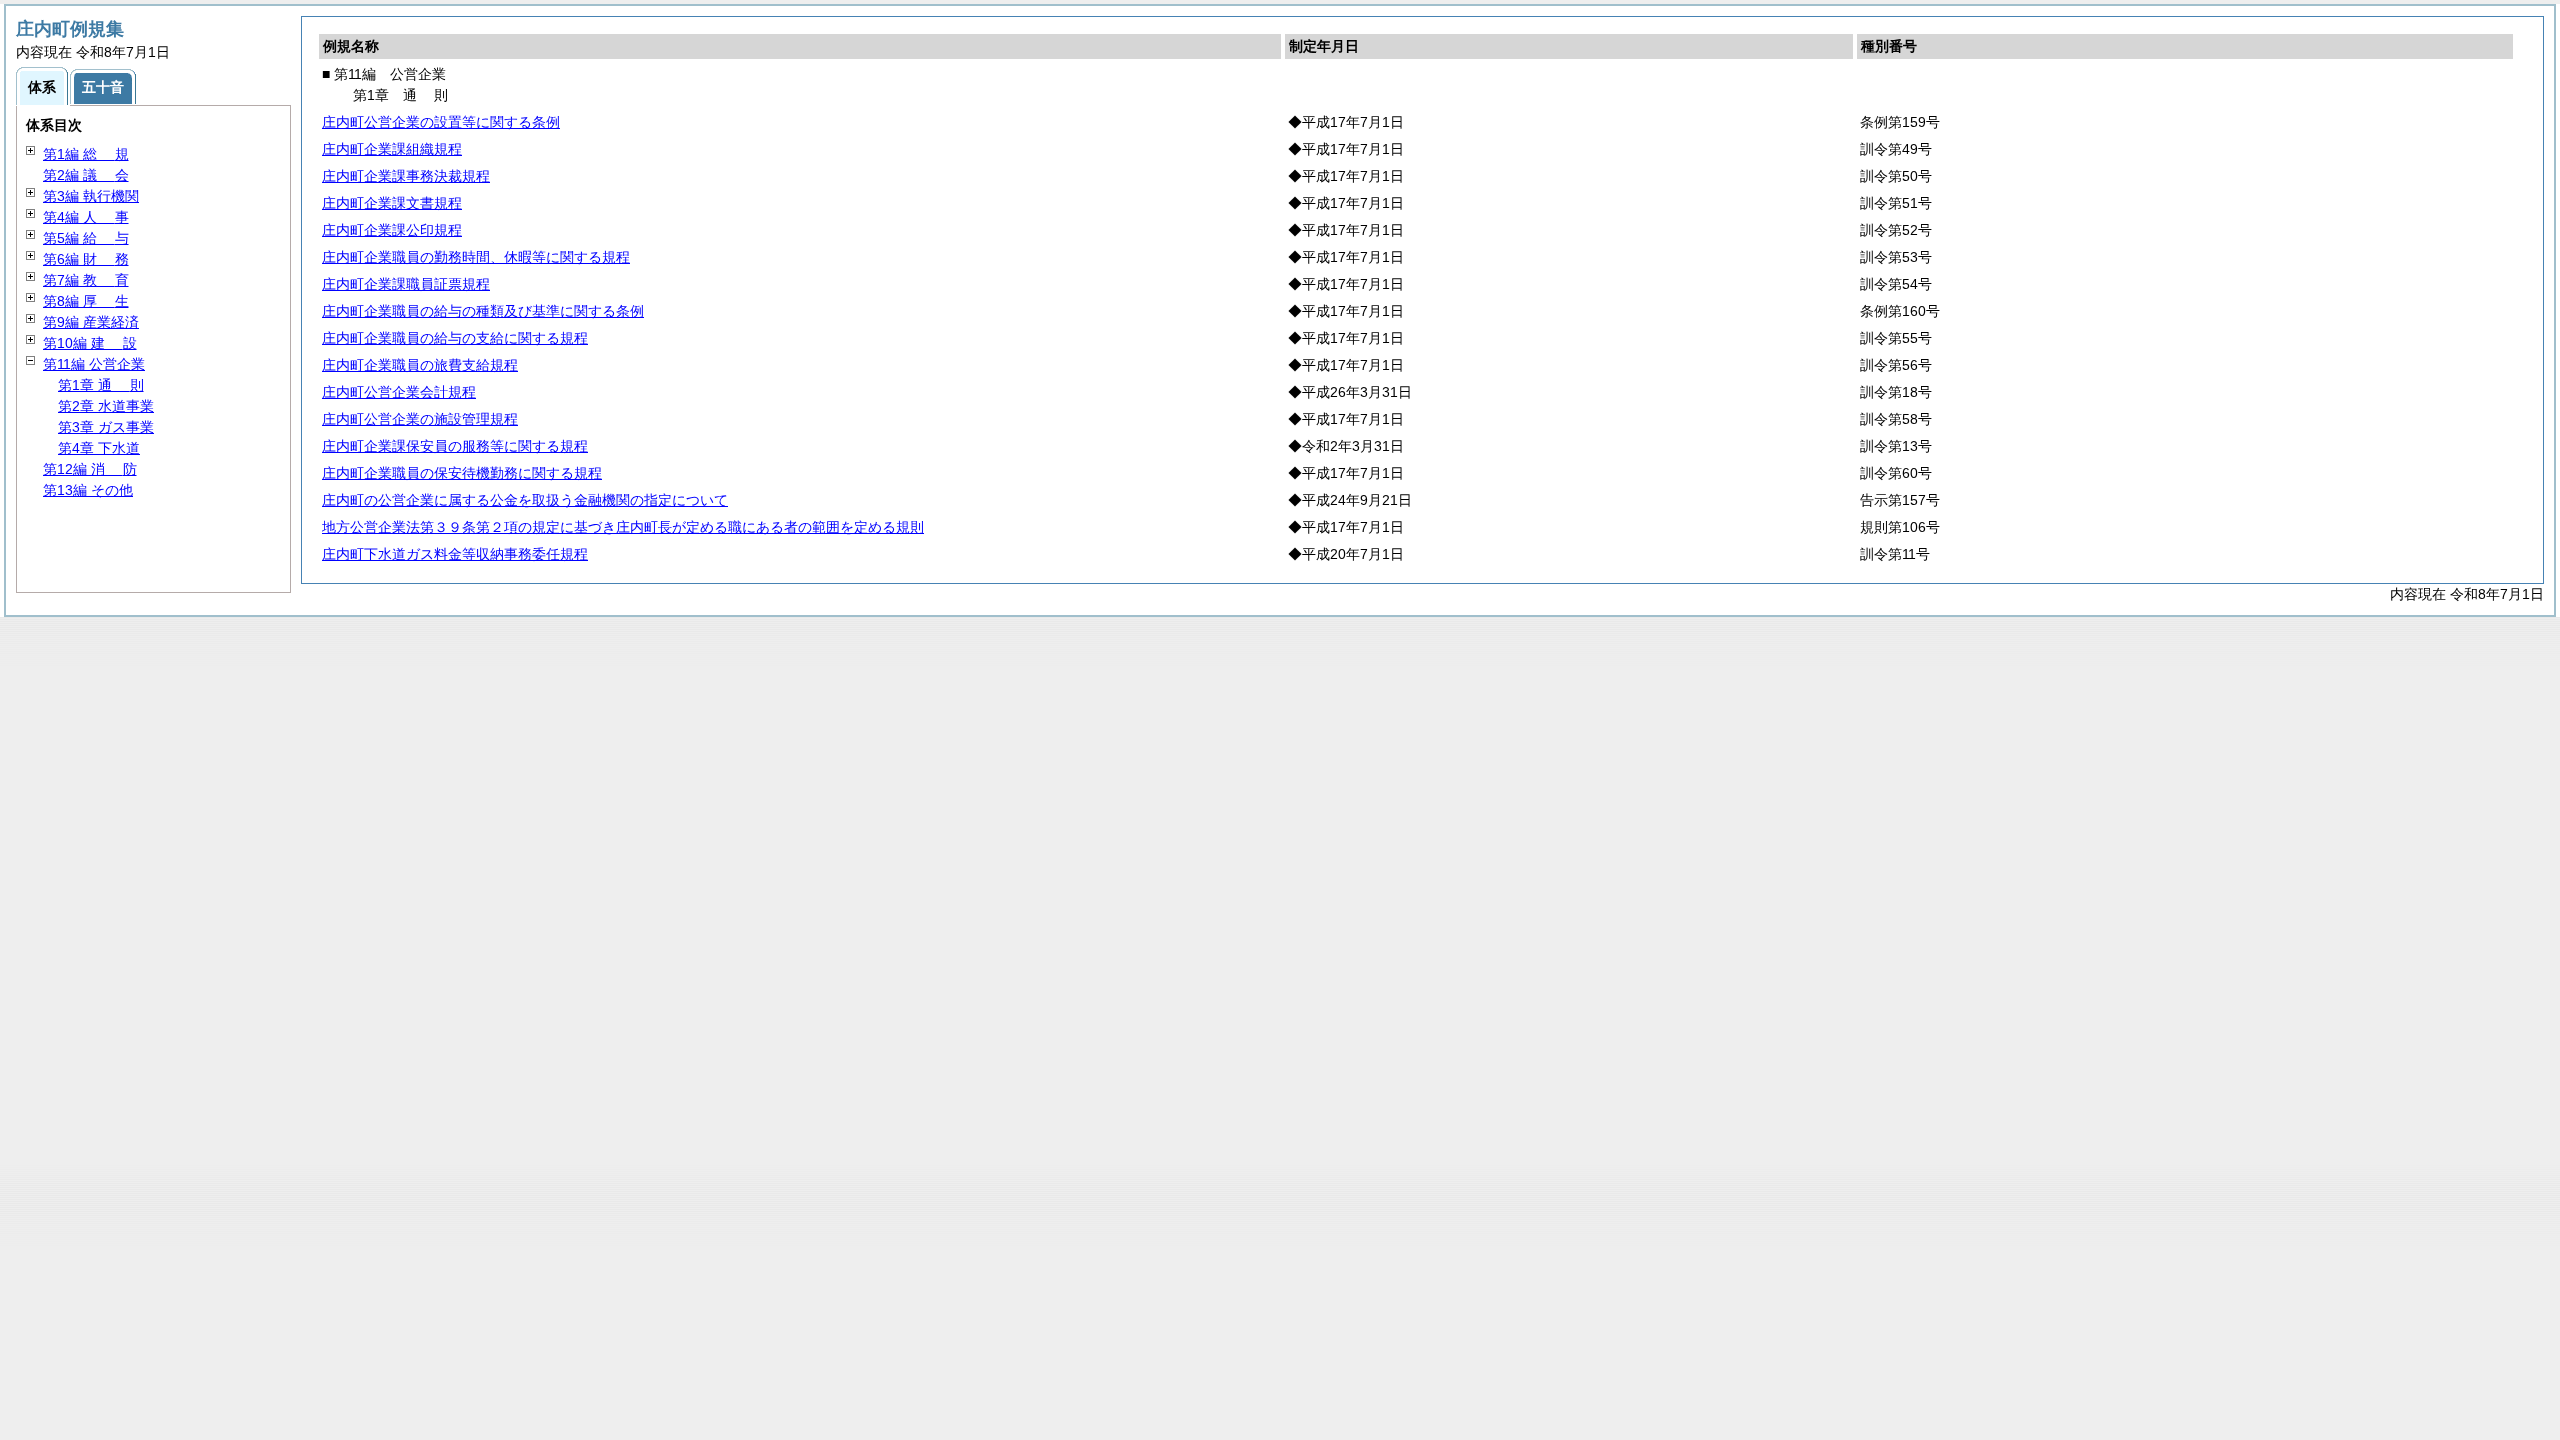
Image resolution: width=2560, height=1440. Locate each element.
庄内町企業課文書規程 (392, 203)
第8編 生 (86, 301)
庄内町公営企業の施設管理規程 (420, 419)
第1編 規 (86, 154)
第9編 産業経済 (91, 322)
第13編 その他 (88, 490)
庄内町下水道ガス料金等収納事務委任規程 (455, 554)
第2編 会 (86, 175)
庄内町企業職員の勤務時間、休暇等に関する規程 (476, 257)
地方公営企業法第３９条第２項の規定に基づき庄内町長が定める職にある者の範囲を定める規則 (623, 527)
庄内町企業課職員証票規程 (406, 284)
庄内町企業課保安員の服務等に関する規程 (455, 446)
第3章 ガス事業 (106, 427)
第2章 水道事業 (106, 406)
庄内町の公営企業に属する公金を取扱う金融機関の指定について (525, 500)
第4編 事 (86, 217)
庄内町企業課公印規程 (392, 230)
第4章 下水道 (99, 448)
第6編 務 (86, 259)
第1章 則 (101, 385)
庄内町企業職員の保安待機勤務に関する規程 (462, 473)
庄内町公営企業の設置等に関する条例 (441, 122)
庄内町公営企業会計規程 (399, 392)
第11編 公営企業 (94, 364)
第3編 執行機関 (91, 196)
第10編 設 (90, 343)
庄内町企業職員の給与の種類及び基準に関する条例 (483, 311)
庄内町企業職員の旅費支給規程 (420, 365)
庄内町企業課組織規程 (392, 149)
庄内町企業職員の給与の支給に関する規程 (455, 338)
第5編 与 (86, 238)
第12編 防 (90, 469)
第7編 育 (86, 280)
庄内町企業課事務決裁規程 (406, 176)
